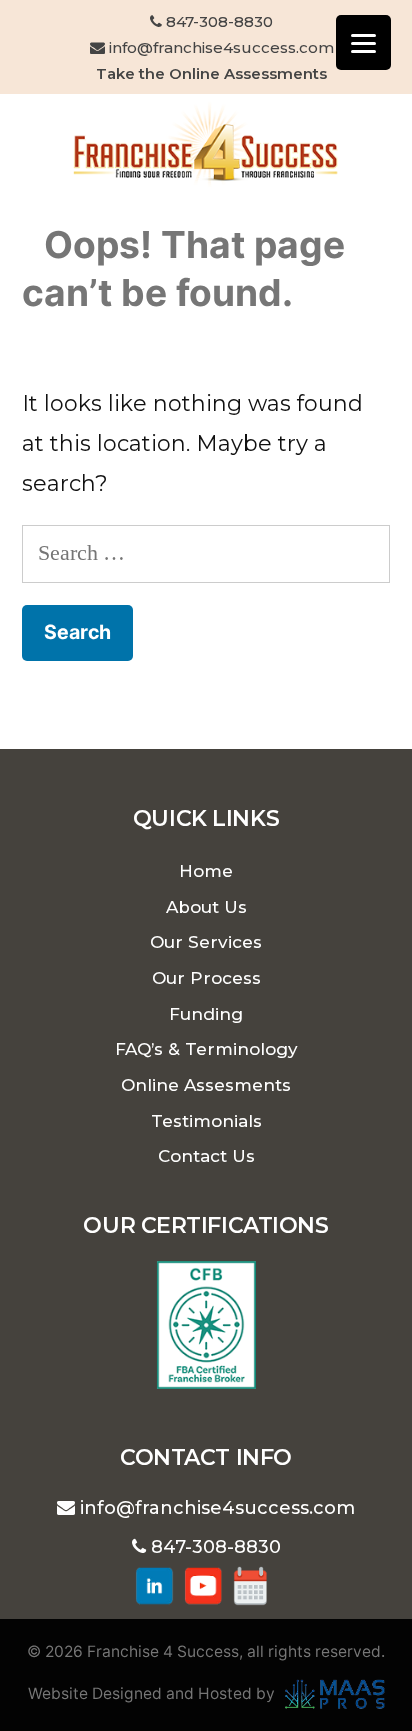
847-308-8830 (217, 21)
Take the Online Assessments (211, 73)
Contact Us (206, 1156)
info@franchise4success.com (219, 47)
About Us (206, 907)
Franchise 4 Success (163, 1651)
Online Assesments (206, 1085)
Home (206, 871)
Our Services (206, 942)
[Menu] (363, 42)
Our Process (206, 978)
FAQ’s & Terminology (206, 1049)
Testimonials (206, 1121)
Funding (206, 1014)
